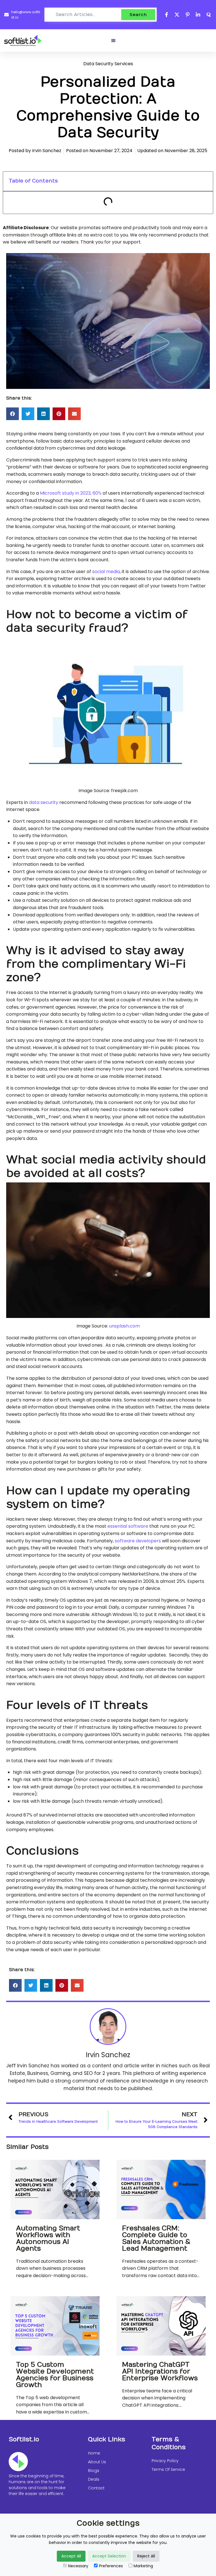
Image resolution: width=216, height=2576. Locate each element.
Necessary (78, 2566)
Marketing (143, 2566)
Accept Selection (109, 2556)
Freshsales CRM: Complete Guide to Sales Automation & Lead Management (156, 2238)
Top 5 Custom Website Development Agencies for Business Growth (55, 2375)
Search (138, 15)
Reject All (146, 2556)
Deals (94, 2479)
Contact (96, 2488)
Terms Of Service (168, 2469)
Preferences (111, 2566)
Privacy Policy (165, 2461)
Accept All (71, 2556)
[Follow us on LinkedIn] (198, 15)
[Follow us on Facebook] (167, 15)
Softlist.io (24, 2439)
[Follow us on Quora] (209, 15)
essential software (128, 1526)
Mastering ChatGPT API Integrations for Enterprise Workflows (160, 2371)
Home (94, 2453)
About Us (97, 2462)
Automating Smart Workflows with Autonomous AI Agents (48, 2238)
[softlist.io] (23, 40)
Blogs (94, 2471)
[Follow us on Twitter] (177, 15)
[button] (113, 40)
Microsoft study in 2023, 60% (71, 493)
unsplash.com (124, 1326)
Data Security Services (108, 64)
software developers (138, 1541)
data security (44, 802)
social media (106, 572)
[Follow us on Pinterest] (188, 15)
